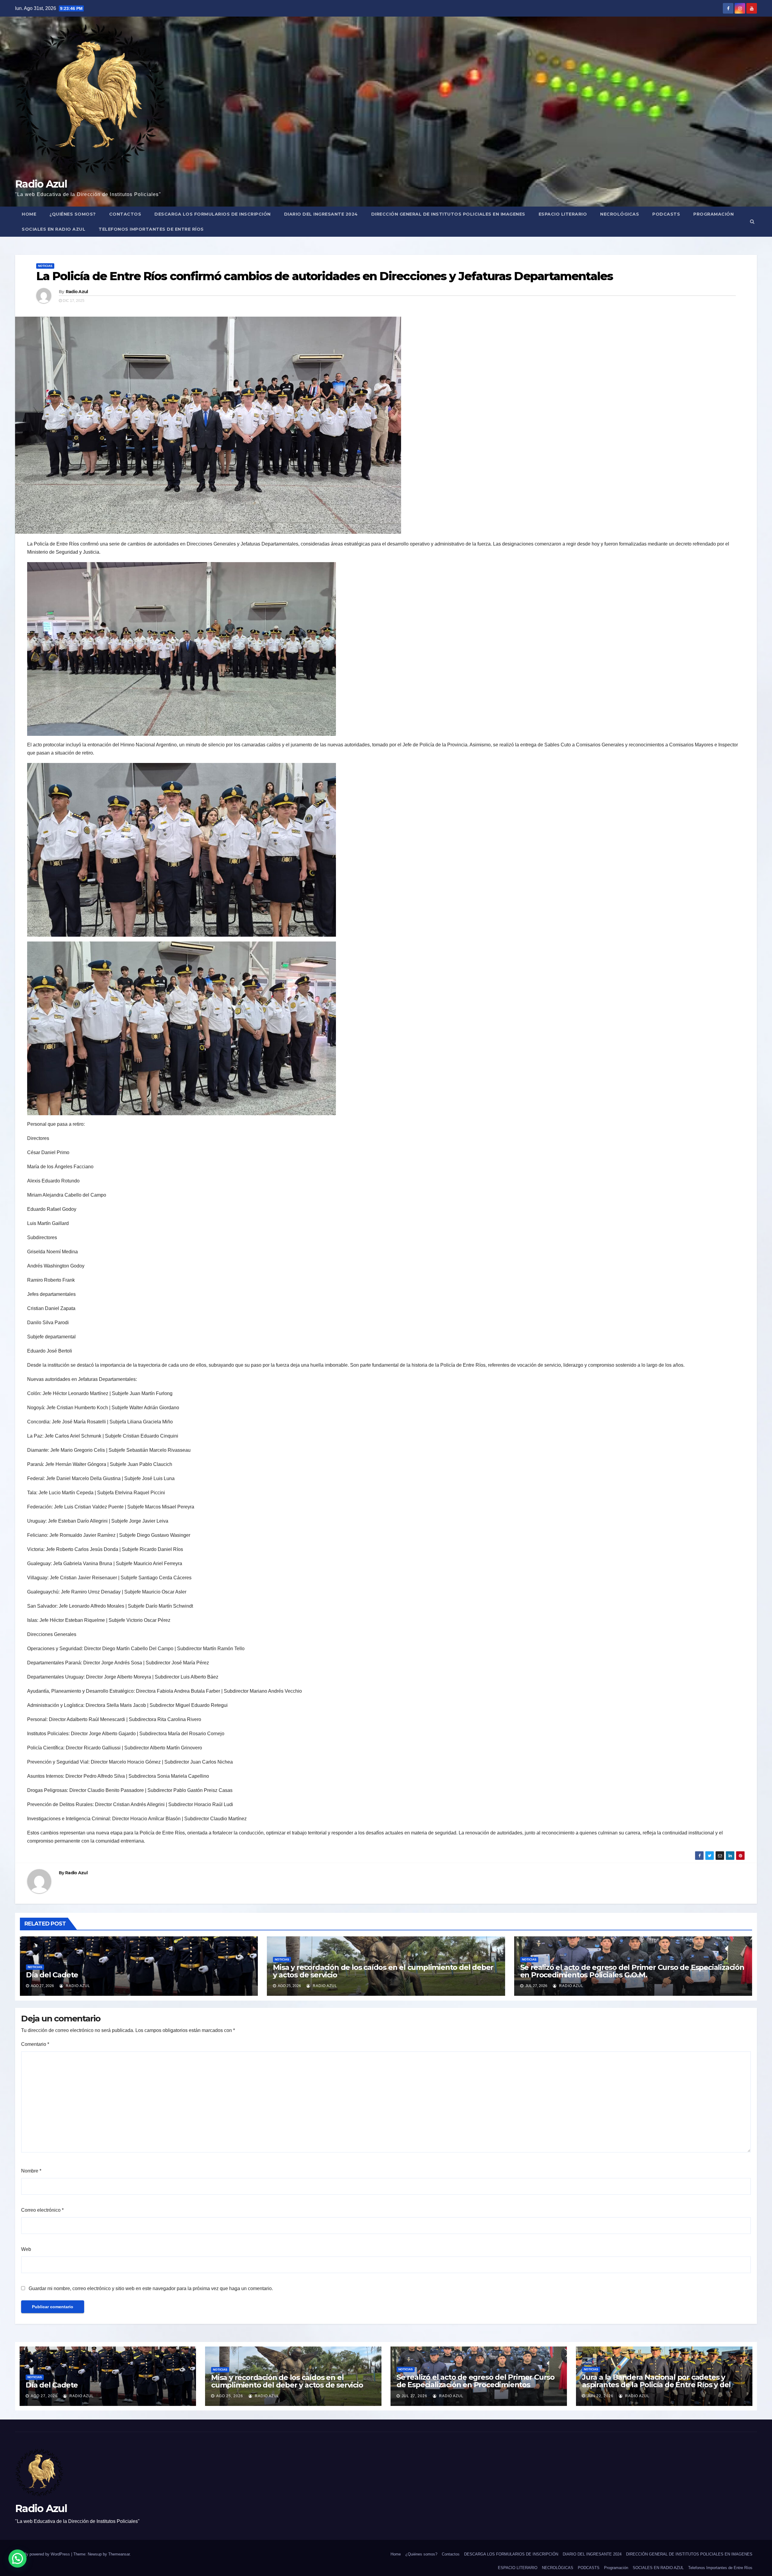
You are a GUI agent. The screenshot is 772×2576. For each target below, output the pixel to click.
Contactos (125, 214)
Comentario (35, 2044)
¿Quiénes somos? (73, 214)
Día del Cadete (52, 1975)
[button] (752, 222)
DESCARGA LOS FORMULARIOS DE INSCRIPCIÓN (213, 214)
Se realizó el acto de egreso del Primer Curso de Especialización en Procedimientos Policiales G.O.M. (632, 1971)
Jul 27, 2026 (414, 2396)
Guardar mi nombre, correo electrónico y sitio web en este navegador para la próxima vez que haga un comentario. (151, 2288)
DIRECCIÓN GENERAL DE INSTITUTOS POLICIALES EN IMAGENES (448, 214)
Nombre (31, 2171)
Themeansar (119, 2554)
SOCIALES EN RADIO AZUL (54, 229)
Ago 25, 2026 (230, 2396)
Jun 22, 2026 (600, 2396)
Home (29, 214)
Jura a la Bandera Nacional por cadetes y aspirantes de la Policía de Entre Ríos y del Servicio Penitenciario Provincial (656, 2385)
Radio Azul (41, 184)
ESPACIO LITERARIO (563, 214)
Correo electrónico (42, 2210)
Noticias (45, 266)
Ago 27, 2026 (44, 2396)
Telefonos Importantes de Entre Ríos (151, 229)
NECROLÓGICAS (620, 214)
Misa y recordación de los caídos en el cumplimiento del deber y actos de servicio (383, 1971)
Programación (713, 214)
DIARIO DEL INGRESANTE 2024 (321, 214)
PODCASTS (666, 214)
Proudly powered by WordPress (43, 2554)
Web (26, 2249)
